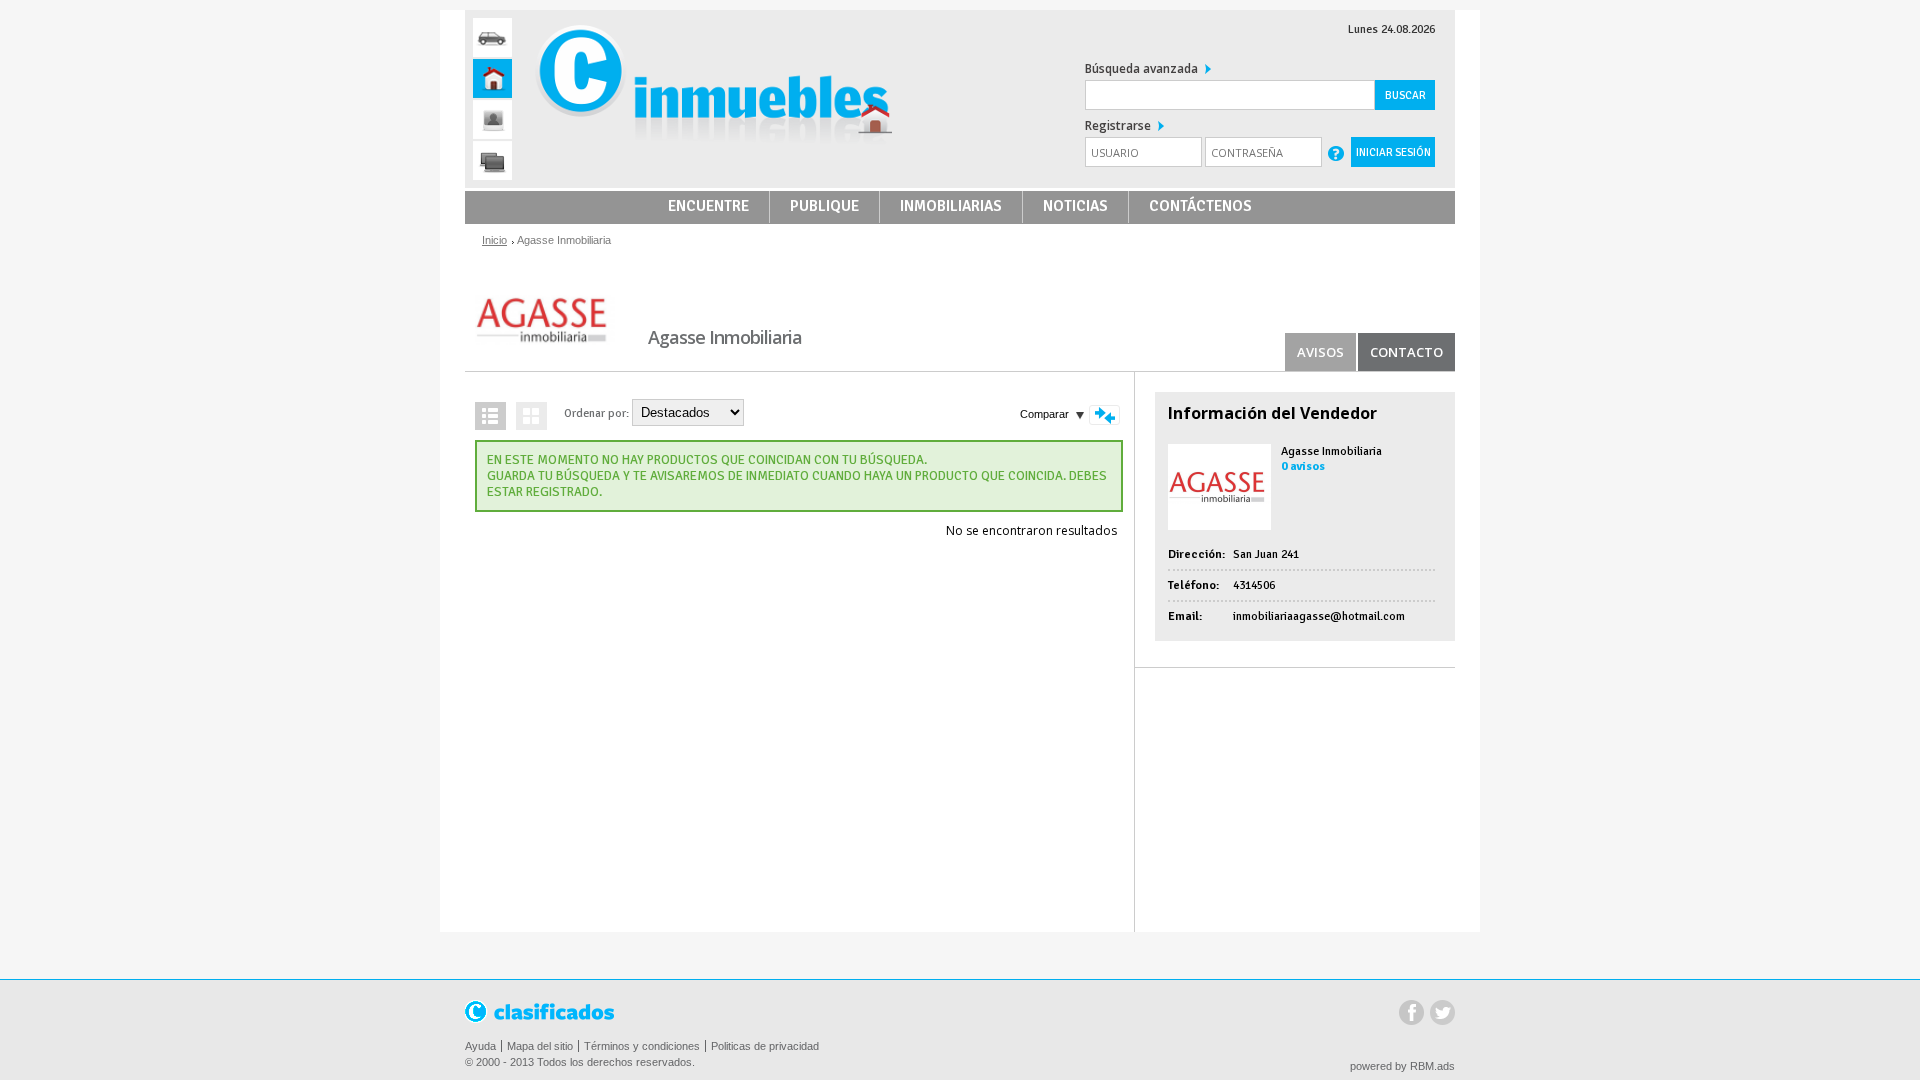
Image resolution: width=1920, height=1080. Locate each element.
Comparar (1044, 414)
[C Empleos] (492, 119)
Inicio (494, 240)
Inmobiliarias (951, 206)
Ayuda (480, 1046)
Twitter (1442, 1014)
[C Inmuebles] (492, 78)
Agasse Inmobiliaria (1331, 451)
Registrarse (1118, 125)
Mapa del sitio (540, 1046)
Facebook (1411, 1014)
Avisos (1320, 352)
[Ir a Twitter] (1422, 59)
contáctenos (1200, 206)
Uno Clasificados (541, 1012)
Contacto (1406, 352)
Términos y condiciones (642, 1046)
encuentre (708, 206)
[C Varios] (492, 160)
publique (824, 206)
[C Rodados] (492, 37)
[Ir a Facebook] (1391, 59)
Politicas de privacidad (765, 1046)
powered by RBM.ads (1402, 1066)
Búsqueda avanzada (1141, 68)
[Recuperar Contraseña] (1336, 152)
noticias (1075, 206)
